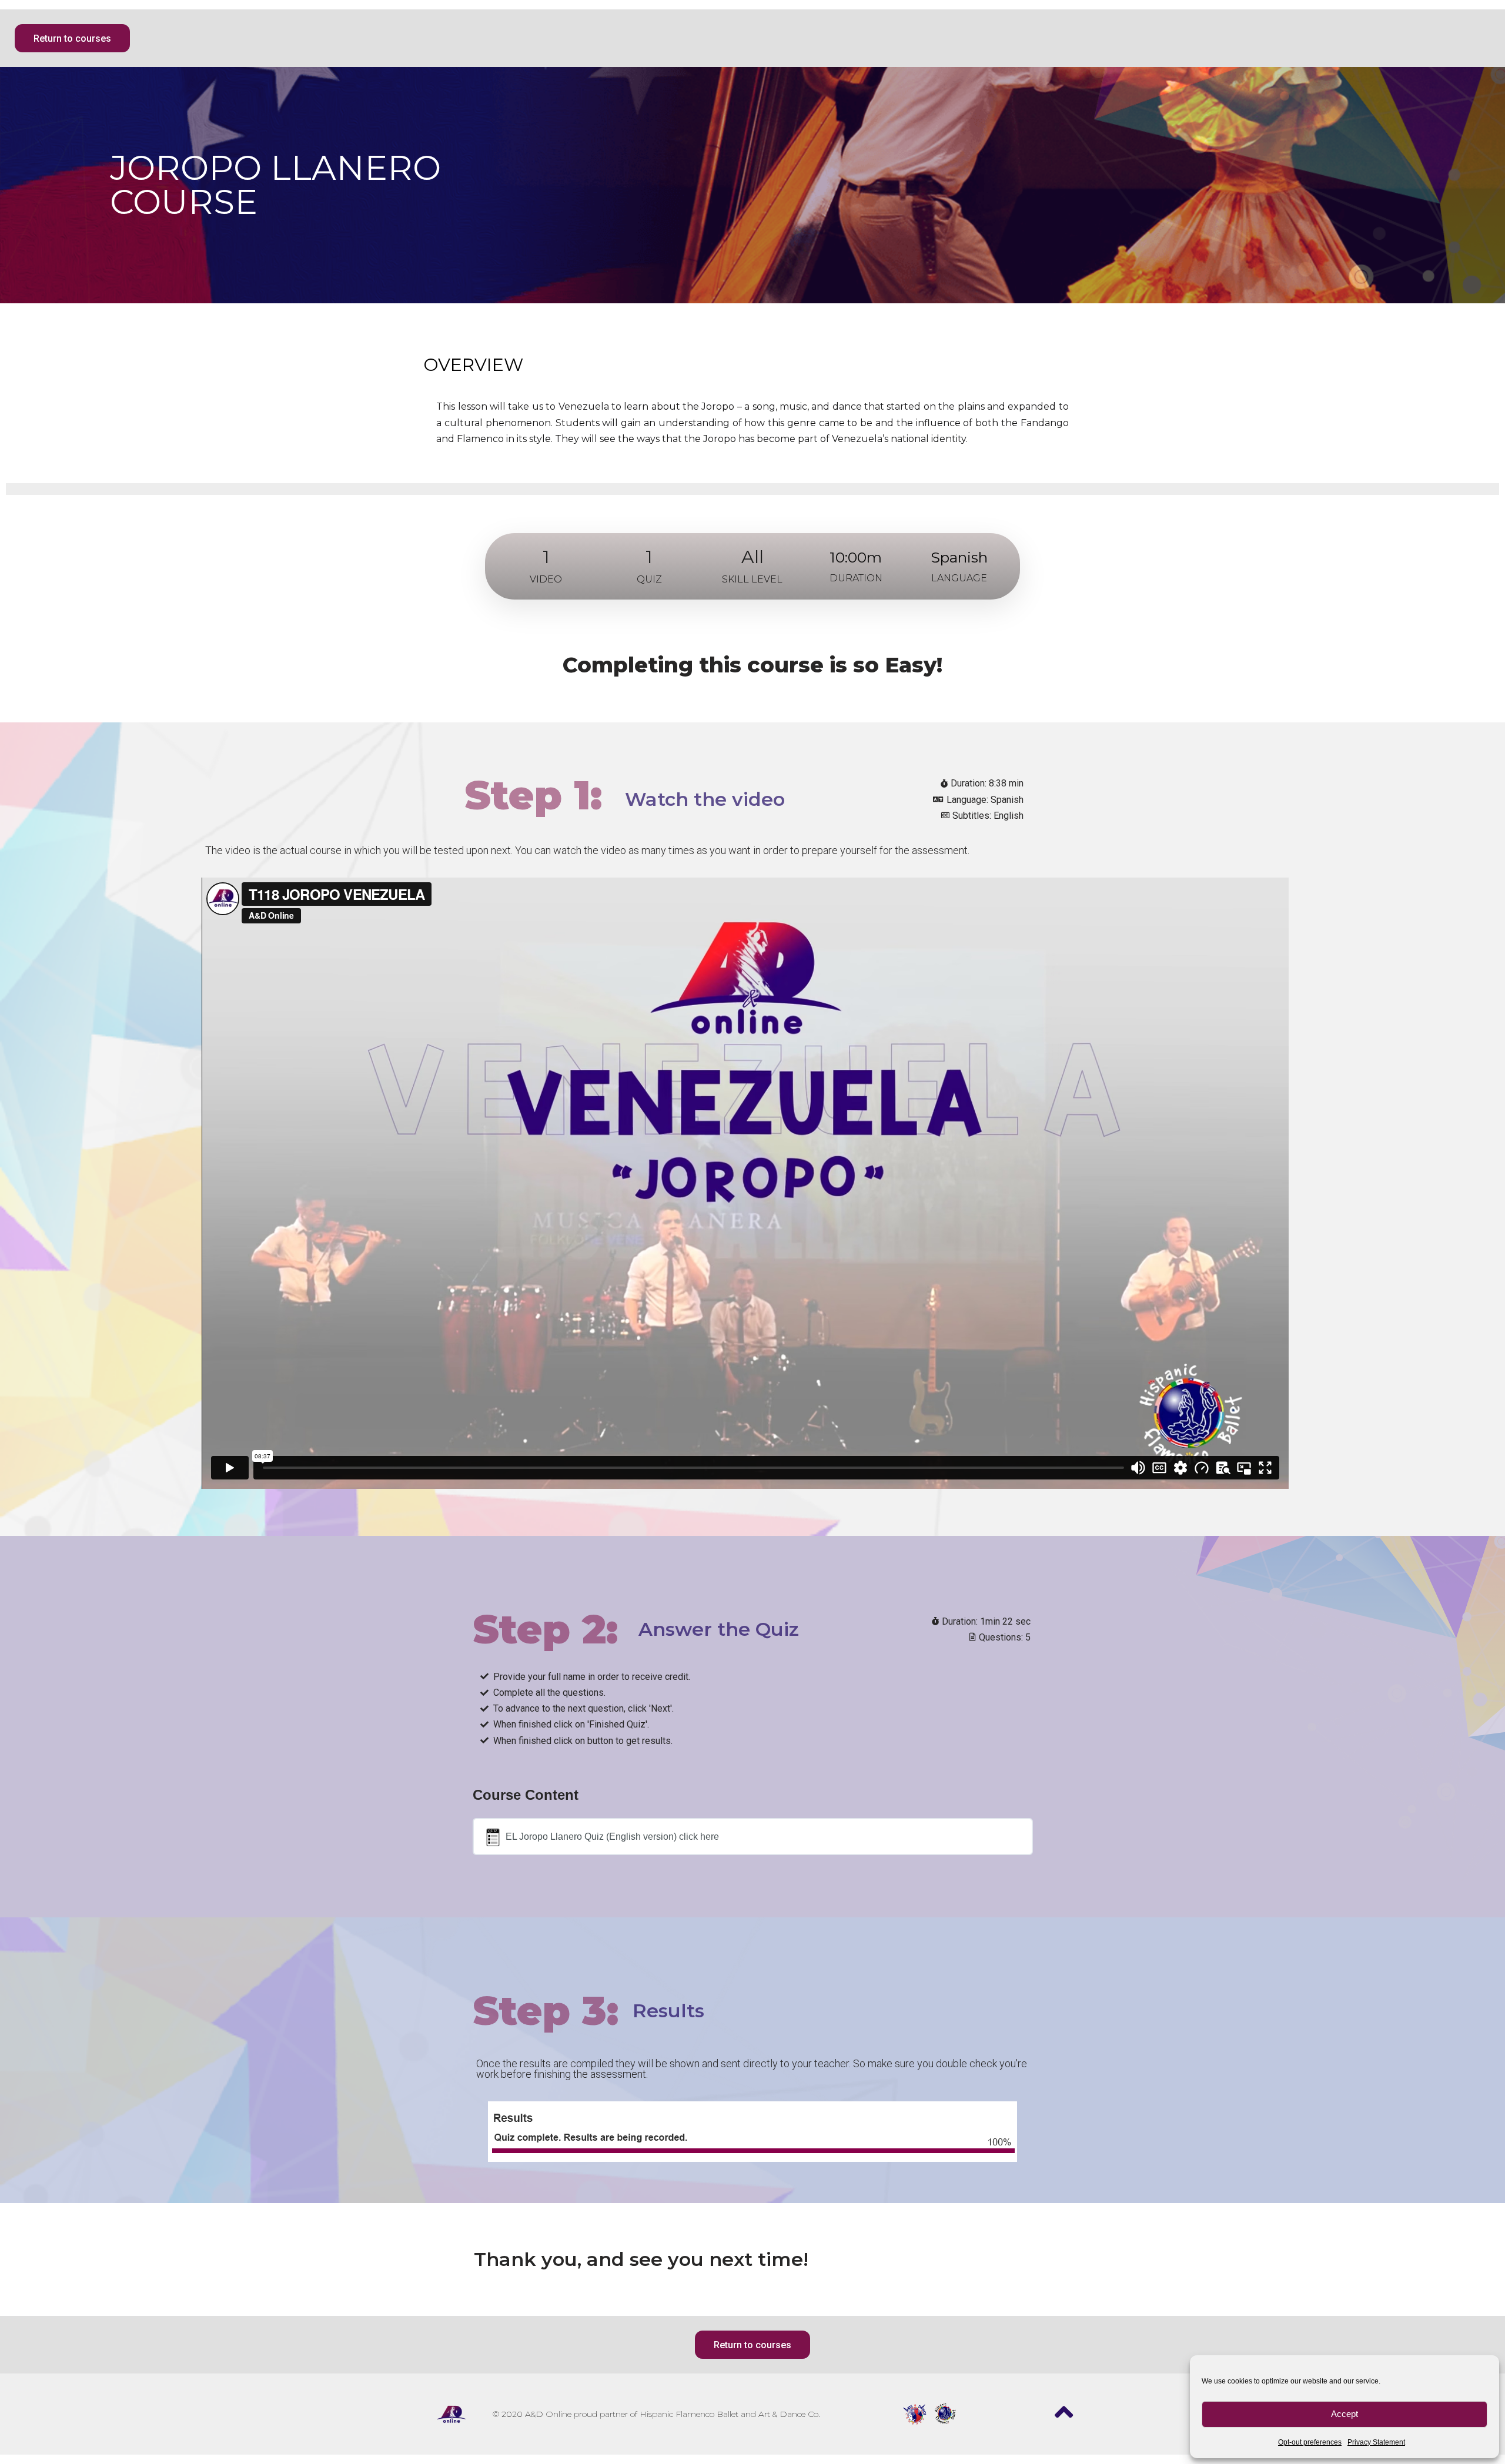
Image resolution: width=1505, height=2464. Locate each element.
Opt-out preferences (1310, 2442)
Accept (1345, 2414)
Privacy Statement (1376, 2442)
